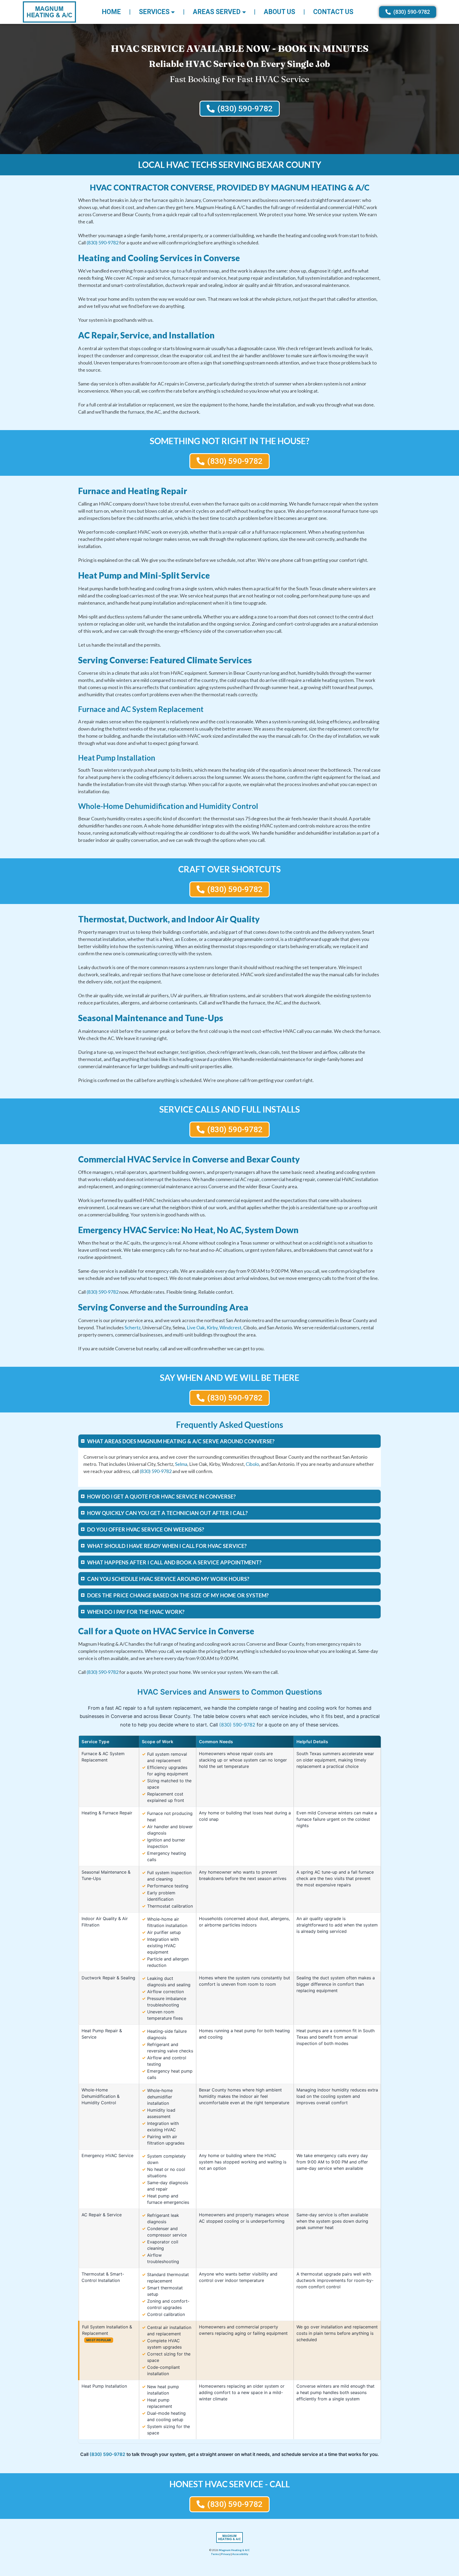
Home (111, 12)
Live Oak (196, 1327)
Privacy (226, 2554)
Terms (215, 2554)
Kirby (212, 1327)
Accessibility (240, 2554)
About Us (279, 12)
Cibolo (252, 1464)
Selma (181, 1464)
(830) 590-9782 (103, 243)
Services (154, 12)
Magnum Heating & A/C (234, 2550)
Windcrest (230, 1327)
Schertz (133, 1327)
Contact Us (333, 12)
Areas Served (217, 12)
